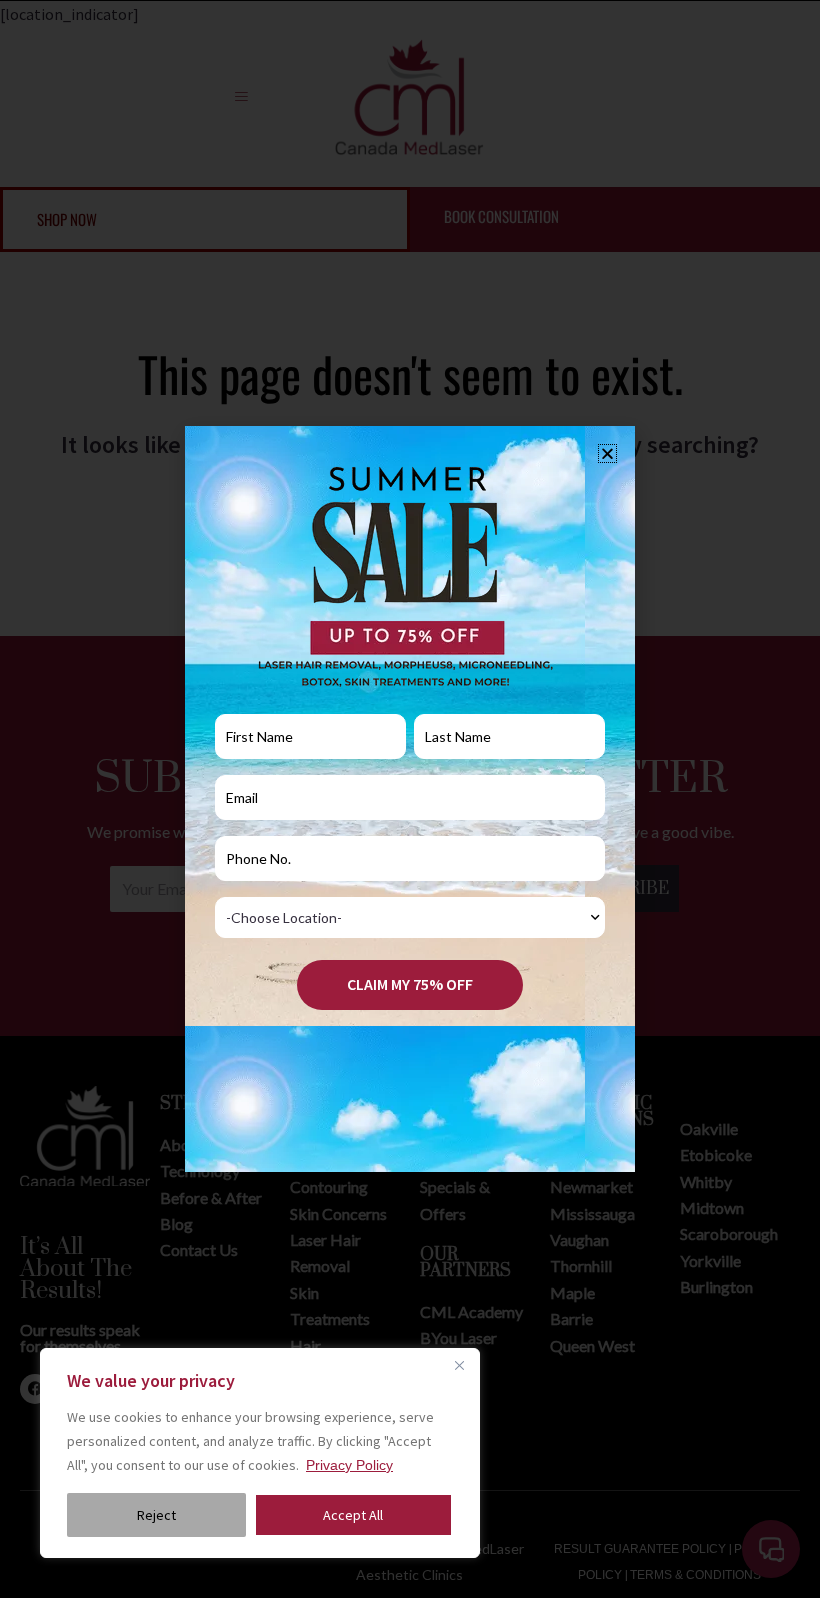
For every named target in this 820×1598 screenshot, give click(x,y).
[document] (410, 799)
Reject (156, 1515)
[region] (260, 1453)
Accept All (353, 1515)
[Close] (459, 1365)
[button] (607, 453)
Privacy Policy (349, 1465)
